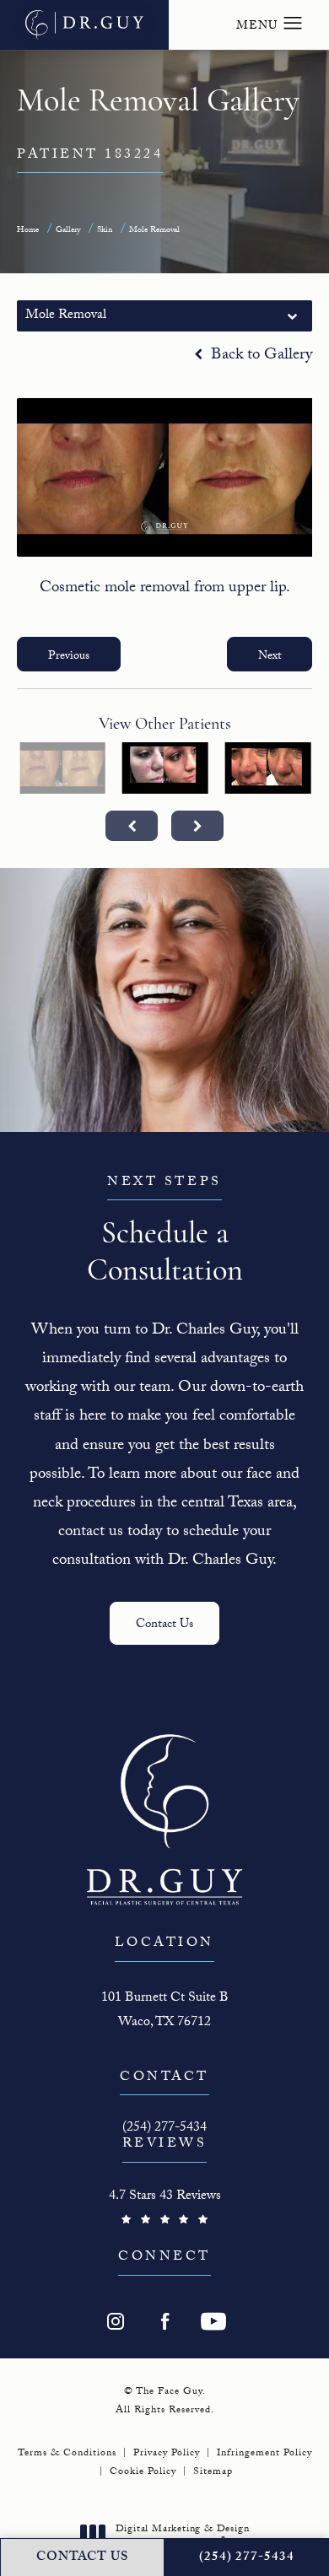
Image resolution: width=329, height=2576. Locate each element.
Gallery (68, 231)
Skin (105, 231)
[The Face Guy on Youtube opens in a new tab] (213, 2321)
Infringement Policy (264, 2454)
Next (270, 657)
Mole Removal (154, 231)
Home (28, 231)
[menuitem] (116, 2321)
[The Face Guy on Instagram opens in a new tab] (116, 2321)
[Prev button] (132, 826)
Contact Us (164, 1625)
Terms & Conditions (67, 2454)
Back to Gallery (259, 356)
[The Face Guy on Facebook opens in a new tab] (164, 2321)
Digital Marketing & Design (182, 2537)
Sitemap (213, 2472)
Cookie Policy (143, 2472)
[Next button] (197, 826)
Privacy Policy (167, 2454)
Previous (69, 657)
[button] (293, 24)
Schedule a (165, 1231)
